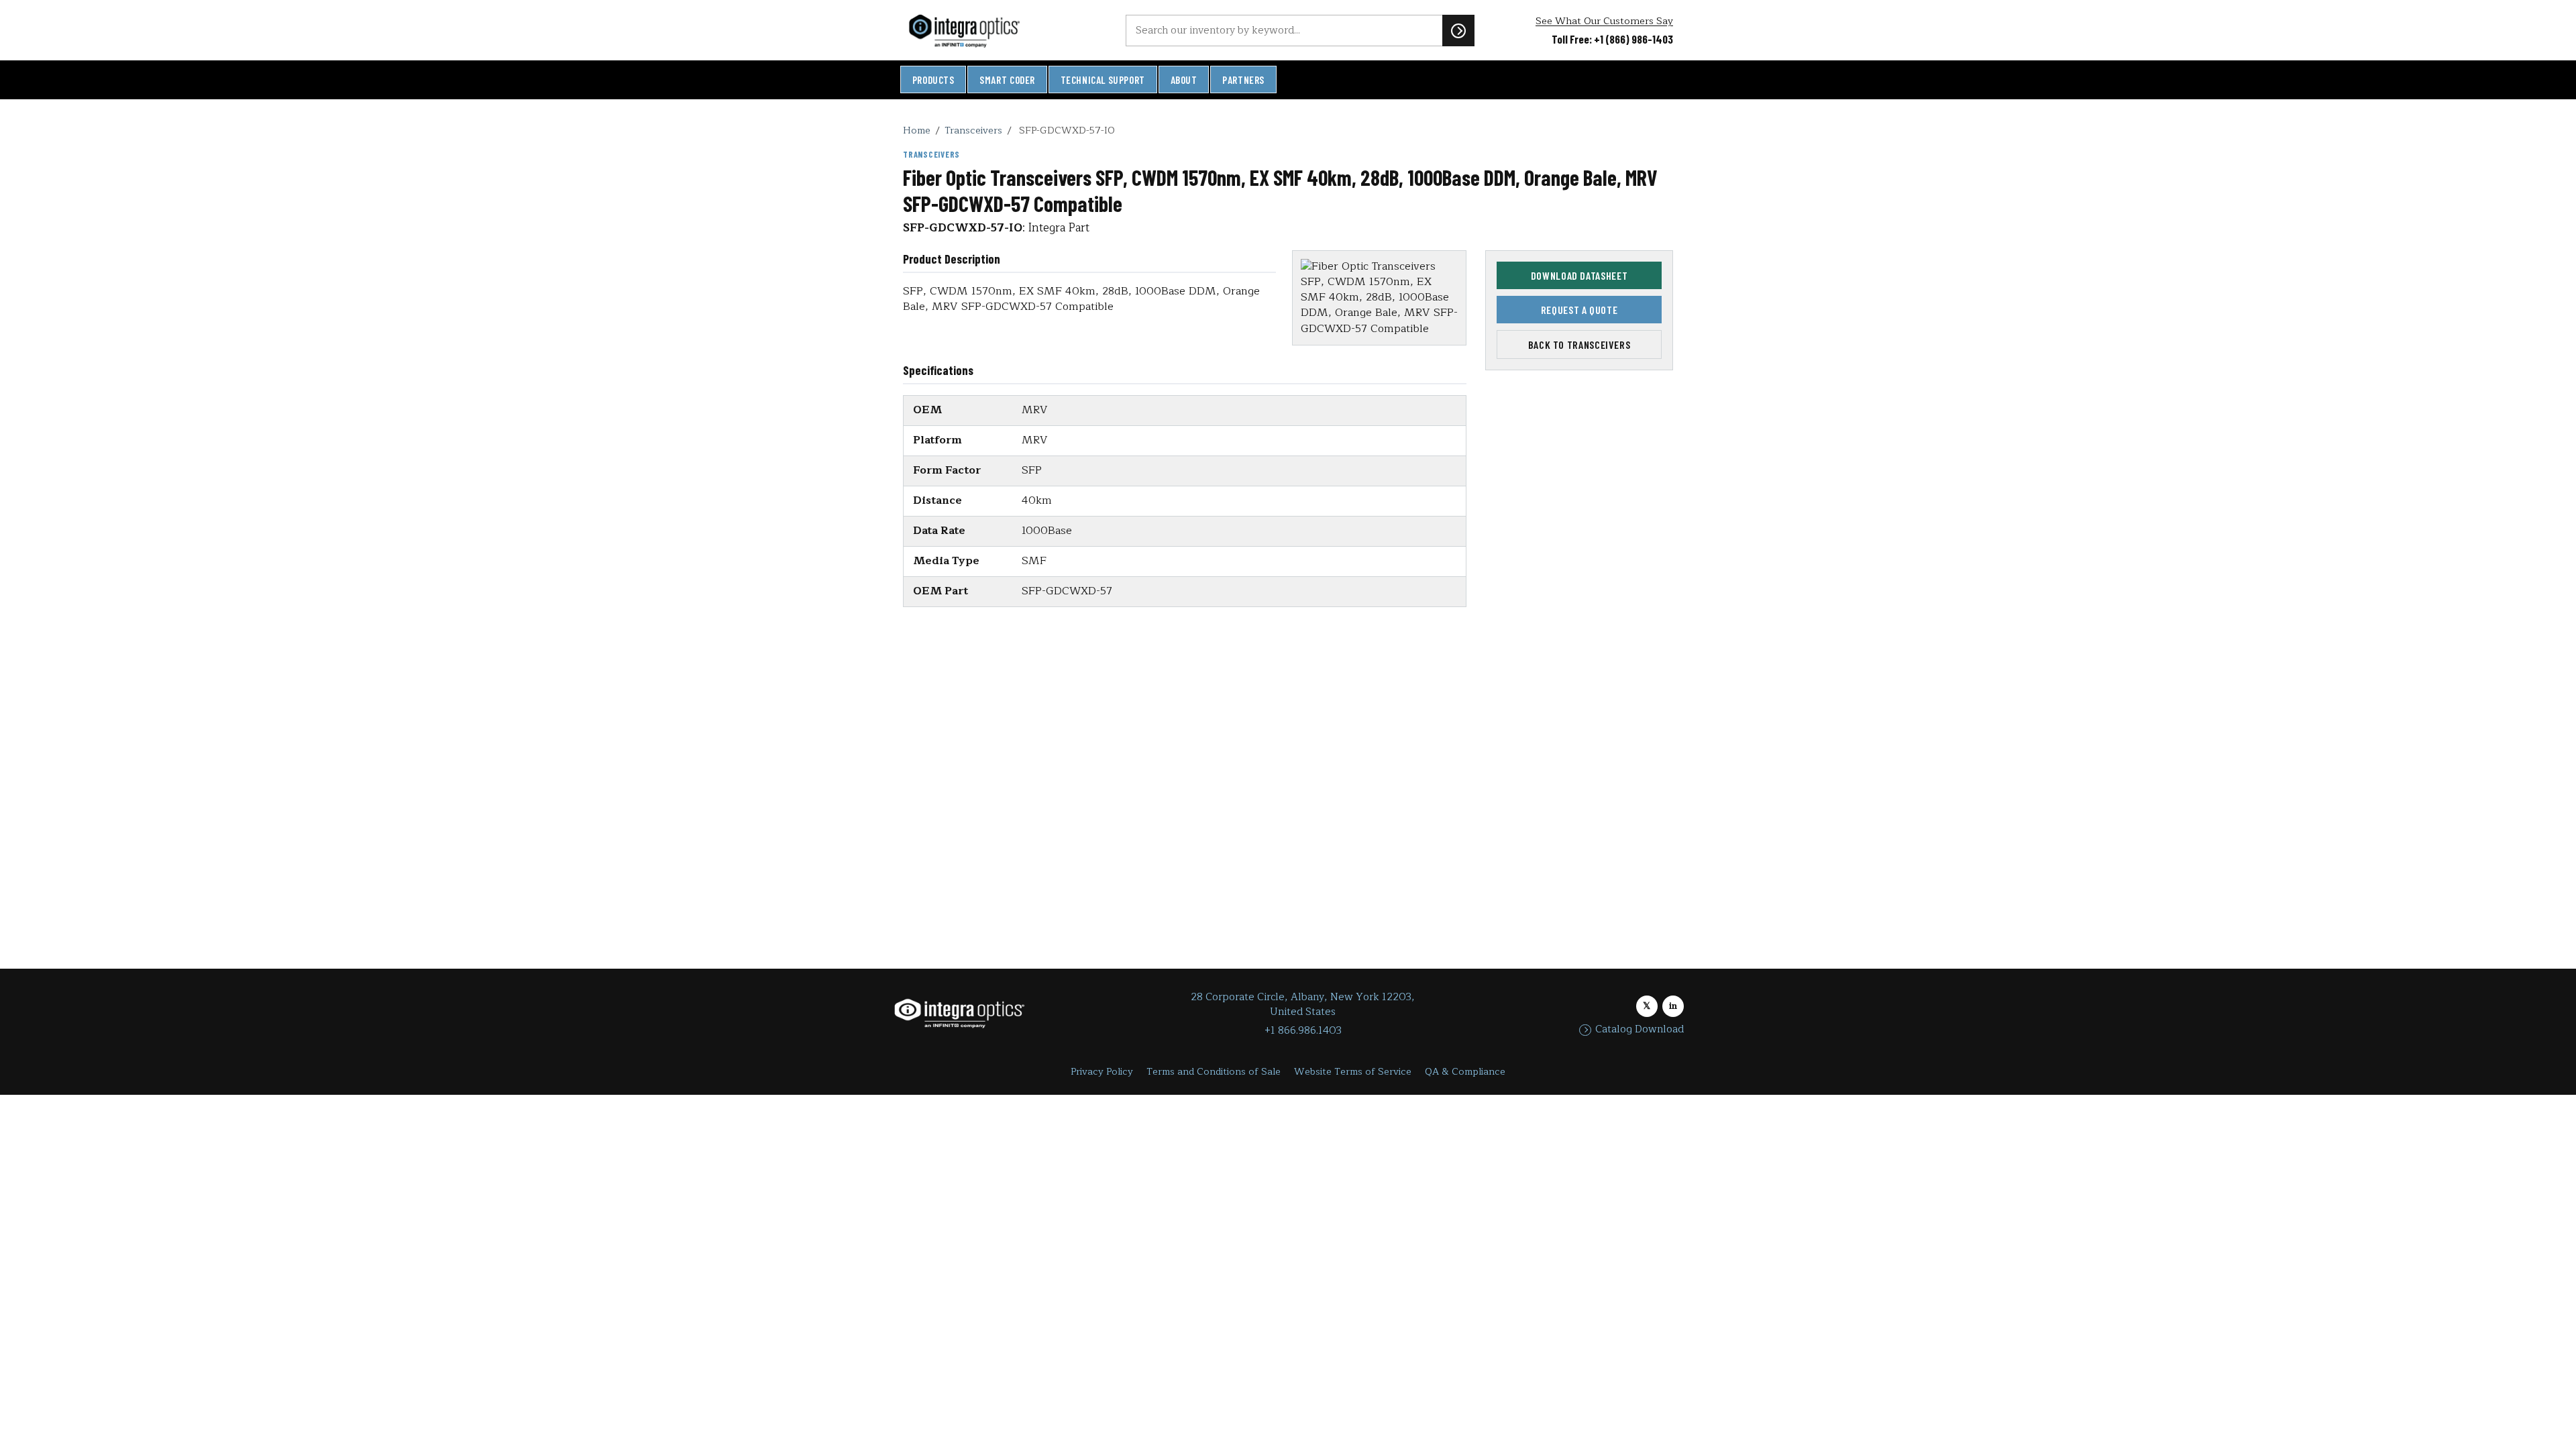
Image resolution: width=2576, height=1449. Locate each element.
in (1673, 1006)
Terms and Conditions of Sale (1214, 1072)
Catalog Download (1640, 1030)
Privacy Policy (1102, 1072)
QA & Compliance (1465, 1072)
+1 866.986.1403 (1303, 1031)
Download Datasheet (1579, 275)
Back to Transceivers (1579, 344)
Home (917, 130)
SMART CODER (1007, 80)
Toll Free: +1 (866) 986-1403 (1612, 39)
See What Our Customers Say (1604, 21)
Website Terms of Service (1353, 1072)
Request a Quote (1579, 310)
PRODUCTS (933, 80)
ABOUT (1184, 80)
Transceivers (973, 130)
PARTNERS (1243, 80)
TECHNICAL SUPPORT (1103, 80)
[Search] (1458, 30)
